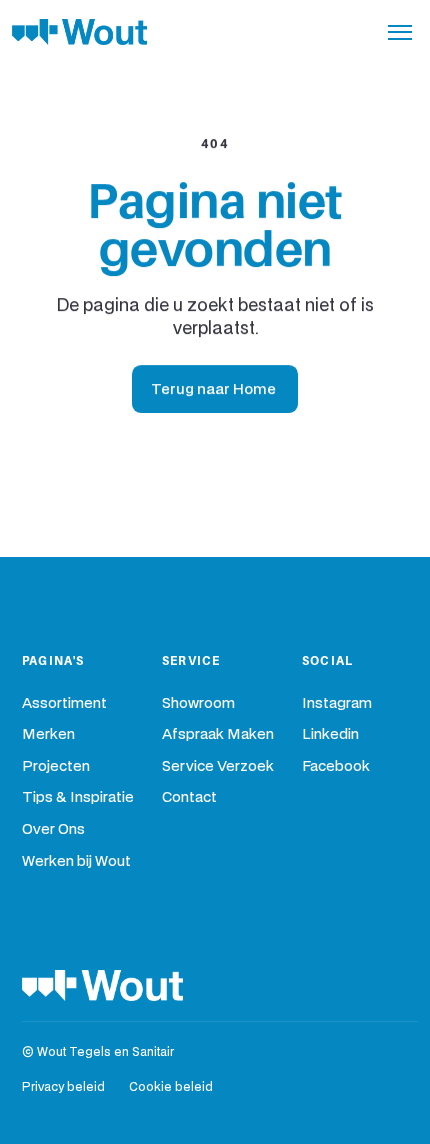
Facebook (336, 766)
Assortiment (64, 703)
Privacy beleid (63, 1087)
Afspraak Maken (218, 734)
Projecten (56, 766)
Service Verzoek (218, 766)
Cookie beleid (171, 1087)
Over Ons (53, 829)
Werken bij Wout (76, 861)
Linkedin (330, 734)
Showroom (198, 703)
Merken (48, 734)
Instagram (337, 703)
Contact (189, 797)
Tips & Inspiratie (78, 797)
